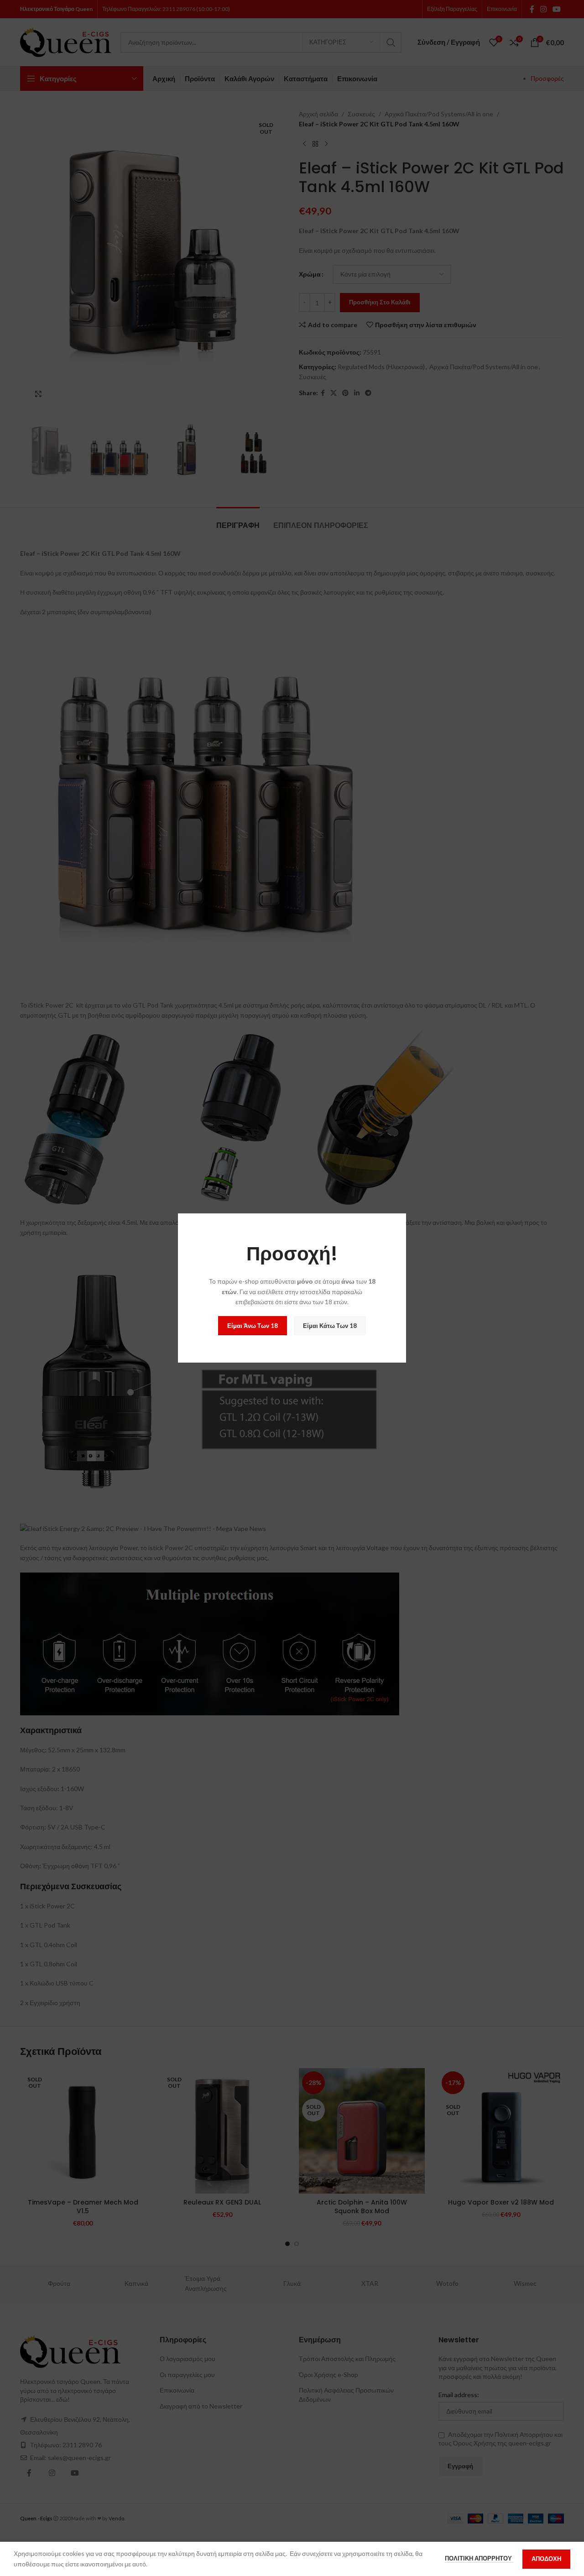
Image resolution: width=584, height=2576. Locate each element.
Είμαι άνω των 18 (253, 1326)
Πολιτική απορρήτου (479, 2558)
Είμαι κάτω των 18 (330, 1326)
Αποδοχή (546, 2559)
